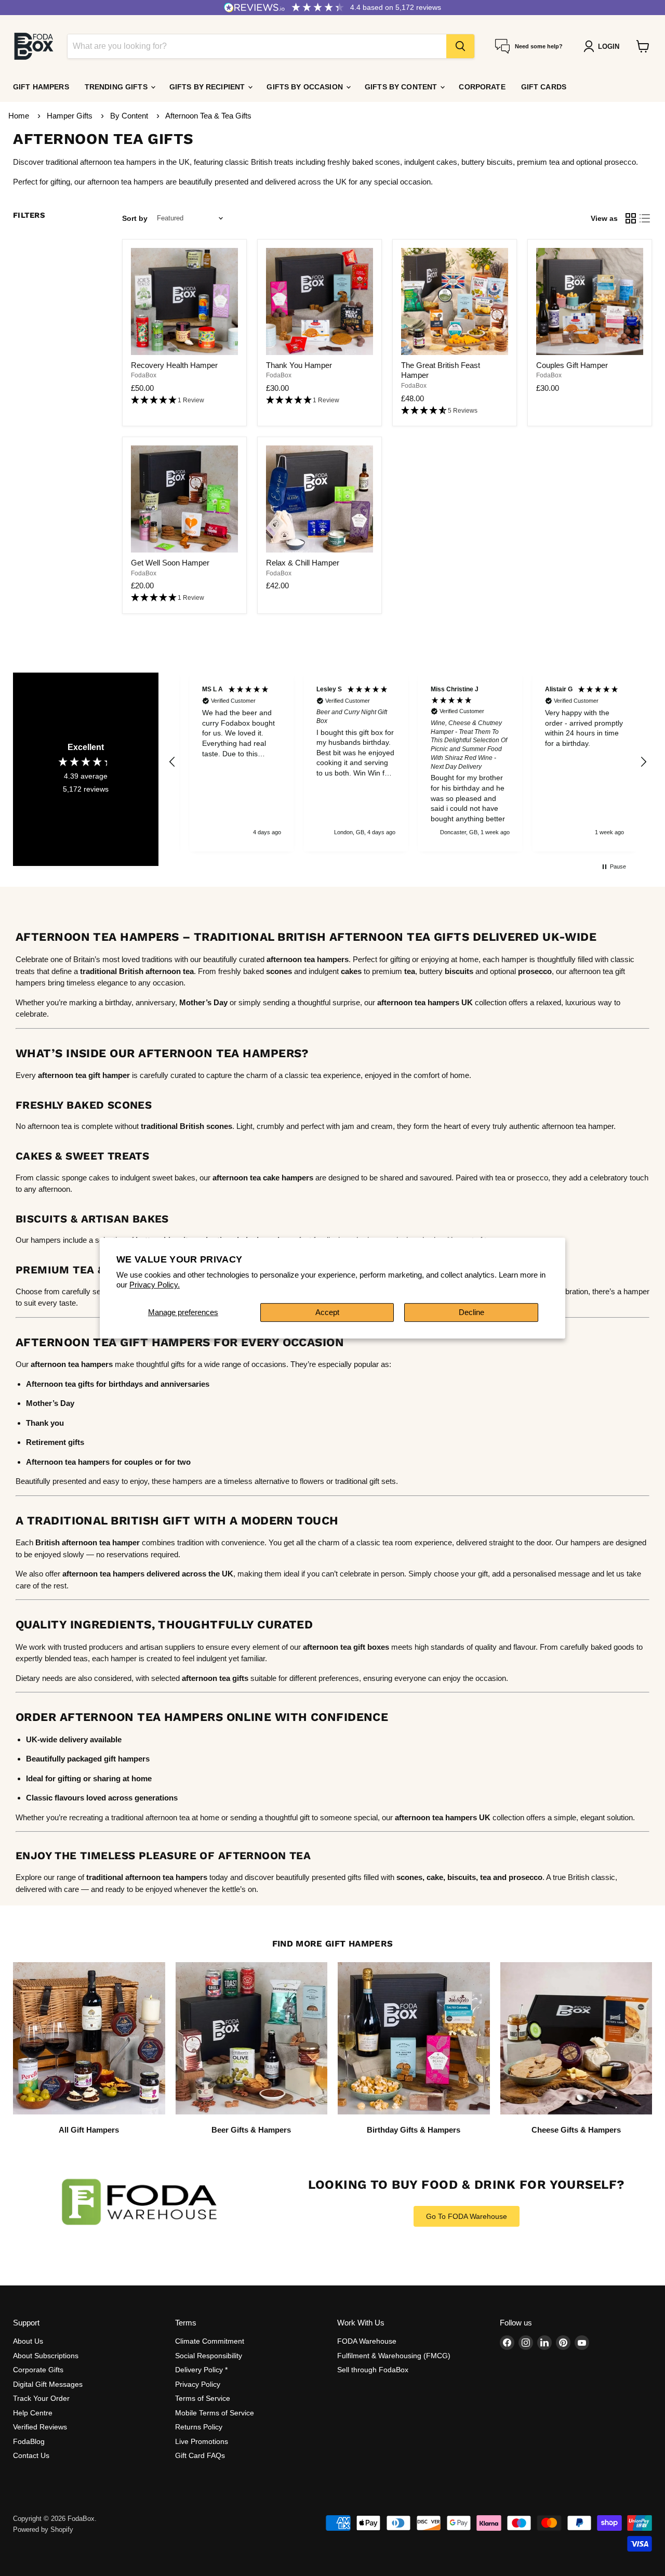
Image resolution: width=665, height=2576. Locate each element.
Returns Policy (199, 2427)
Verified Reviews (40, 2427)
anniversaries (185, 1384)
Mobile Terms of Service (215, 2413)
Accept (327, 1312)
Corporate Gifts (38, 2370)
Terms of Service (203, 2398)
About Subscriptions (46, 2356)
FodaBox (144, 375)
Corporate (482, 87)
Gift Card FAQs (200, 2455)
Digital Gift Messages (48, 2384)
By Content (130, 116)
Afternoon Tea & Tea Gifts (208, 116)
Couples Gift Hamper (572, 365)
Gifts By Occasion (306, 87)
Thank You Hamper (299, 365)
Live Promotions (202, 2441)
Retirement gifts (55, 1442)
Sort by (135, 218)
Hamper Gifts (71, 116)
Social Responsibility (209, 2356)
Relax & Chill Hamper (303, 563)
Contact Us (31, 2455)
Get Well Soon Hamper (170, 563)
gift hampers (127, 1759)
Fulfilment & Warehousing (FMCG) (394, 2356)
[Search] (460, 46)
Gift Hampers (41, 87)
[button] (184, 400)
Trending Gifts (117, 87)
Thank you (45, 1423)
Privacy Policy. (155, 1285)
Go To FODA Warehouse (467, 2216)
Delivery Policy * (201, 2370)
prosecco (526, 1877)
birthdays (126, 1384)
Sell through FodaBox (373, 2370)
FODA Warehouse (367, 2341)
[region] (408, 762)
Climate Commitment (210, 2341)
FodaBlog (29, 2441)
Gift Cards (544, 87)
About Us (28, 2341)
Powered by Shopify (43, 2529)
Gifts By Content (402, 87)
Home (19, 116)
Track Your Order (41, 2398)
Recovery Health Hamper (174, 365)
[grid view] (631, 218)
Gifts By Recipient (208, 87)
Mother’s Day (203, 1002)
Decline (471, 1312)
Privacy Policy (198, 2384)
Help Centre (33, 2413)
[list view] (645, 218)
